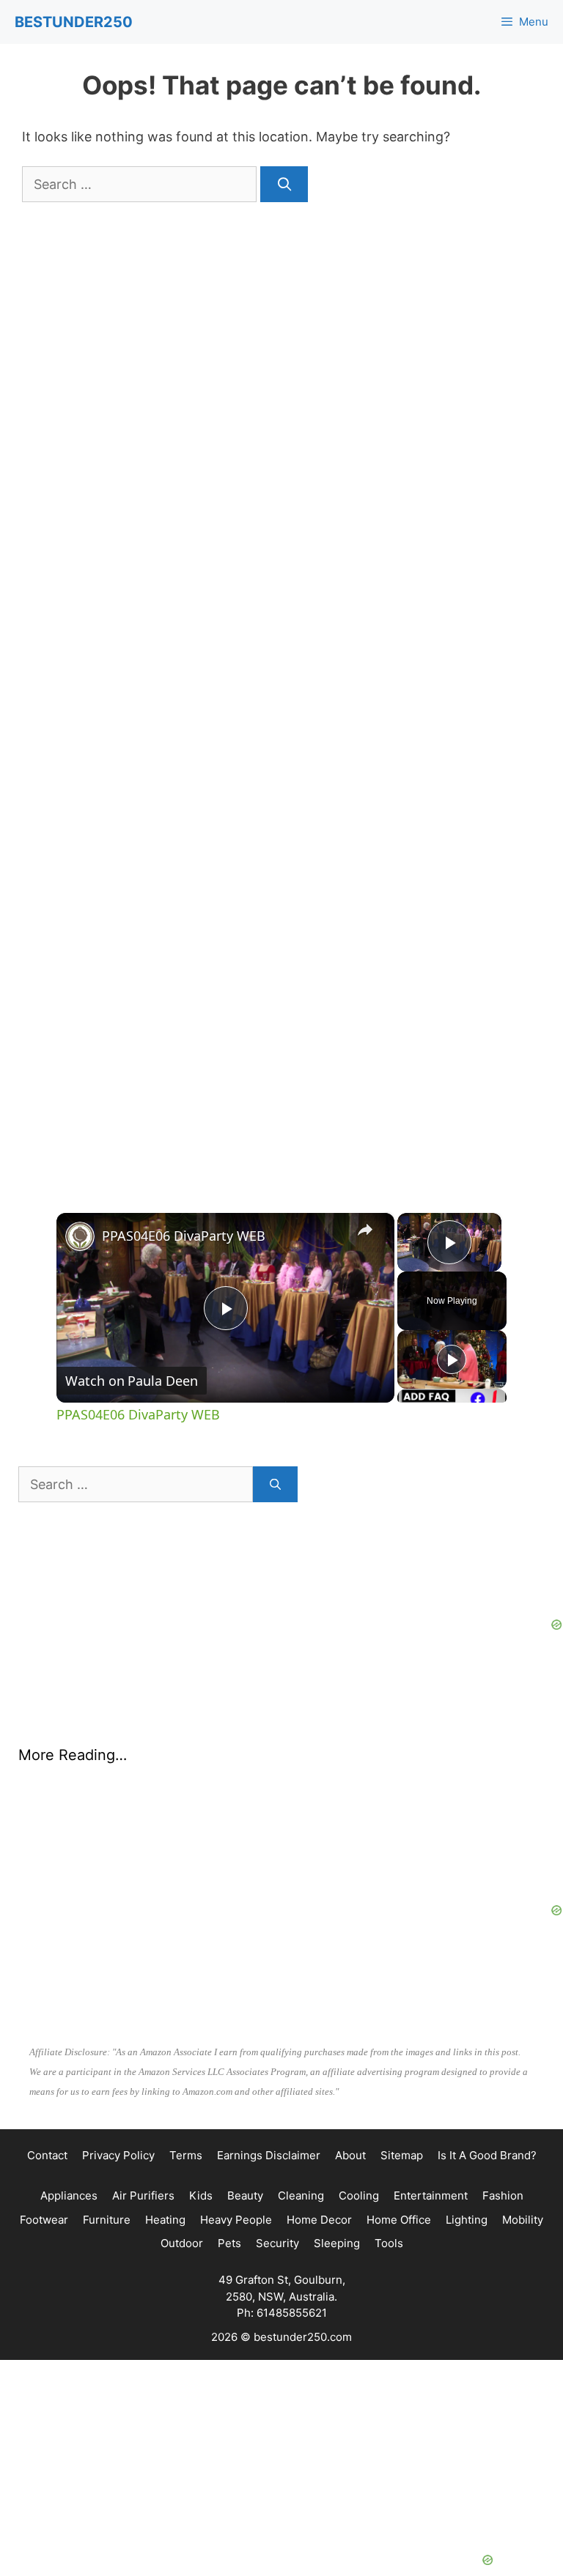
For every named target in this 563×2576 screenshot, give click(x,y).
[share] (365, 1230)
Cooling (359, 2122)
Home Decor (319, 2146)
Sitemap (402, 2082)
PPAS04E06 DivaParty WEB (184, 1236)
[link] (80, 1236)
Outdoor (182, 2170)
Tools (389, 2170)
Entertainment (431, 2122)
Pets (229, 2170)
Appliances (69, 2122)
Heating (165, 2146)
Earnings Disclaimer (269, 2082)
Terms (186, 2082)
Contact (47, 2082)
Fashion (503, 2122)
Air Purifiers (143, 2122)
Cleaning (301, 2122)
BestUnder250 (74, 22)
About (350, 2082)
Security (277, 2170)
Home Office (399, 2146)
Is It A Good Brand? (487, 2082)
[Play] (452, 1359)
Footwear (44, 2146)
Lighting (467, 2146)
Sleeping (337, 2170)
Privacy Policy (118, 2082)
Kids (201, 2122)
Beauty (245, 2122)
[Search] (284, 184)
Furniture (107, 2146)
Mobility (523, 2146)
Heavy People (236, 2146)
